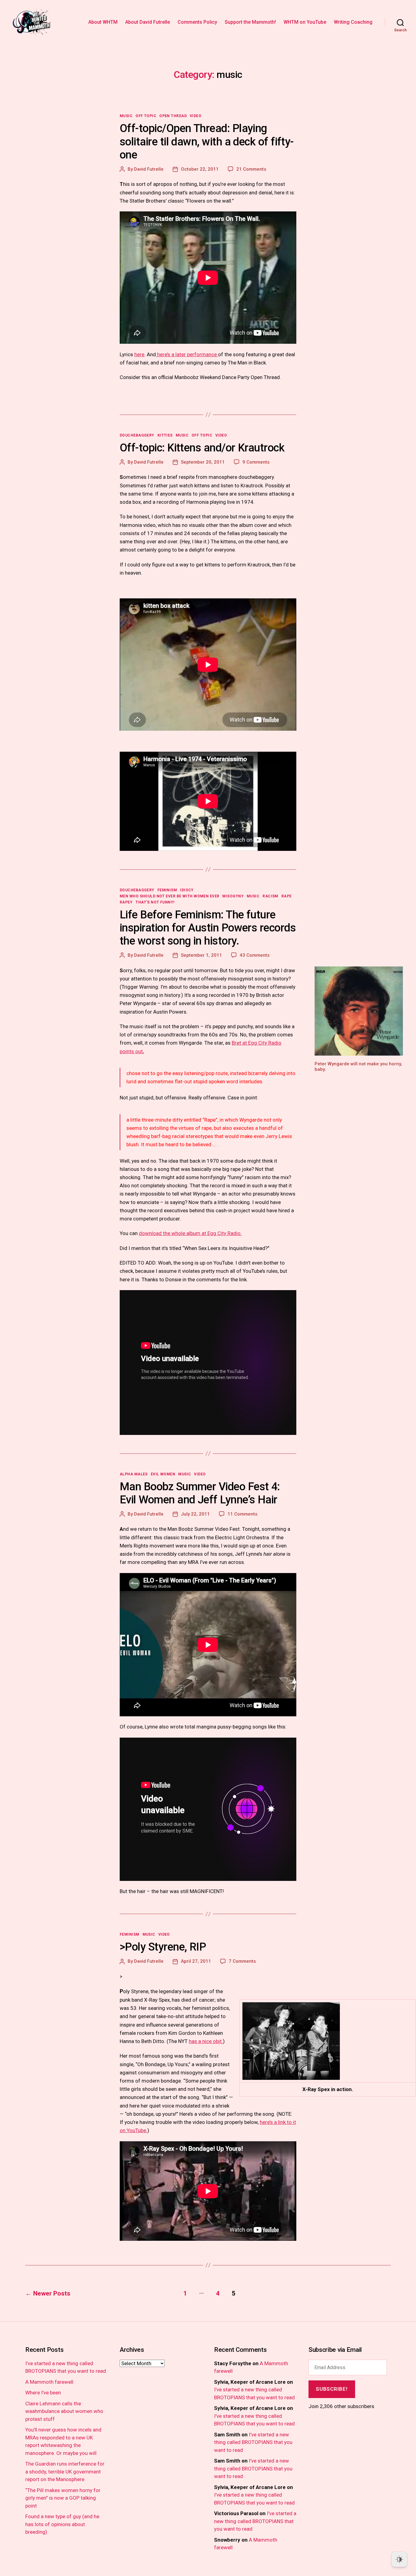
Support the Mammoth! (250, 22)
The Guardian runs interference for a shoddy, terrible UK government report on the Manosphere (65, 2472)
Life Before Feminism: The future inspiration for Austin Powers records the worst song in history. (208, 928)
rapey (126, 902)
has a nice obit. (206, 2041)
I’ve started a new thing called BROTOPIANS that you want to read (253, 2442)
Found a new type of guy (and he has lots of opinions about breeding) (62, 2524)
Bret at (240, 1043)
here (139, 354)
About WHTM (103, 22)
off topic (146, 116)
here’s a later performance (187, 354)
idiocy (187, 890)
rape (287, 896)
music (126, 116)
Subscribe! (332, 2389)
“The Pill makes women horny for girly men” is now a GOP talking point (63, 2498)
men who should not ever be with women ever (169, 896)
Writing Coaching (353, 22)
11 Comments (242, 1514)
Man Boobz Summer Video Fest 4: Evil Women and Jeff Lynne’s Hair (200, 1493)
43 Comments (255, 955)
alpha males (134, 1474)
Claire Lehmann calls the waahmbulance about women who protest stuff (64, 2411)
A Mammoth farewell (49, 2382)
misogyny (233, 896)
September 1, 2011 (201, 955)
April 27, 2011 (196, 1961)
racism (270, 896)
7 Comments (242, 1961)
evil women (163, 1474)
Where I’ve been (43, 2393)
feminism (167, 890)
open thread (173, 116)
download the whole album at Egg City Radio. (190, 1233)
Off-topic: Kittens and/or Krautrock (202, 448)
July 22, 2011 (195, 1514)
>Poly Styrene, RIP (163, 1947)
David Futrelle (149, 169)
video (196, 116)
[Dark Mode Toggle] (399, 2559)
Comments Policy (197, 22)
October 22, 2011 (200, 169)
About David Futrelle (148, 22)
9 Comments (256, 462)
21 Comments (251, 169)
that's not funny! (155, 902)
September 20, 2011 (203, 462)
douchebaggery (137, 435)
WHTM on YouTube (305, 22)
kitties (165, 435)
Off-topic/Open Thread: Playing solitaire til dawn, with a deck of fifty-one (207, 141)
